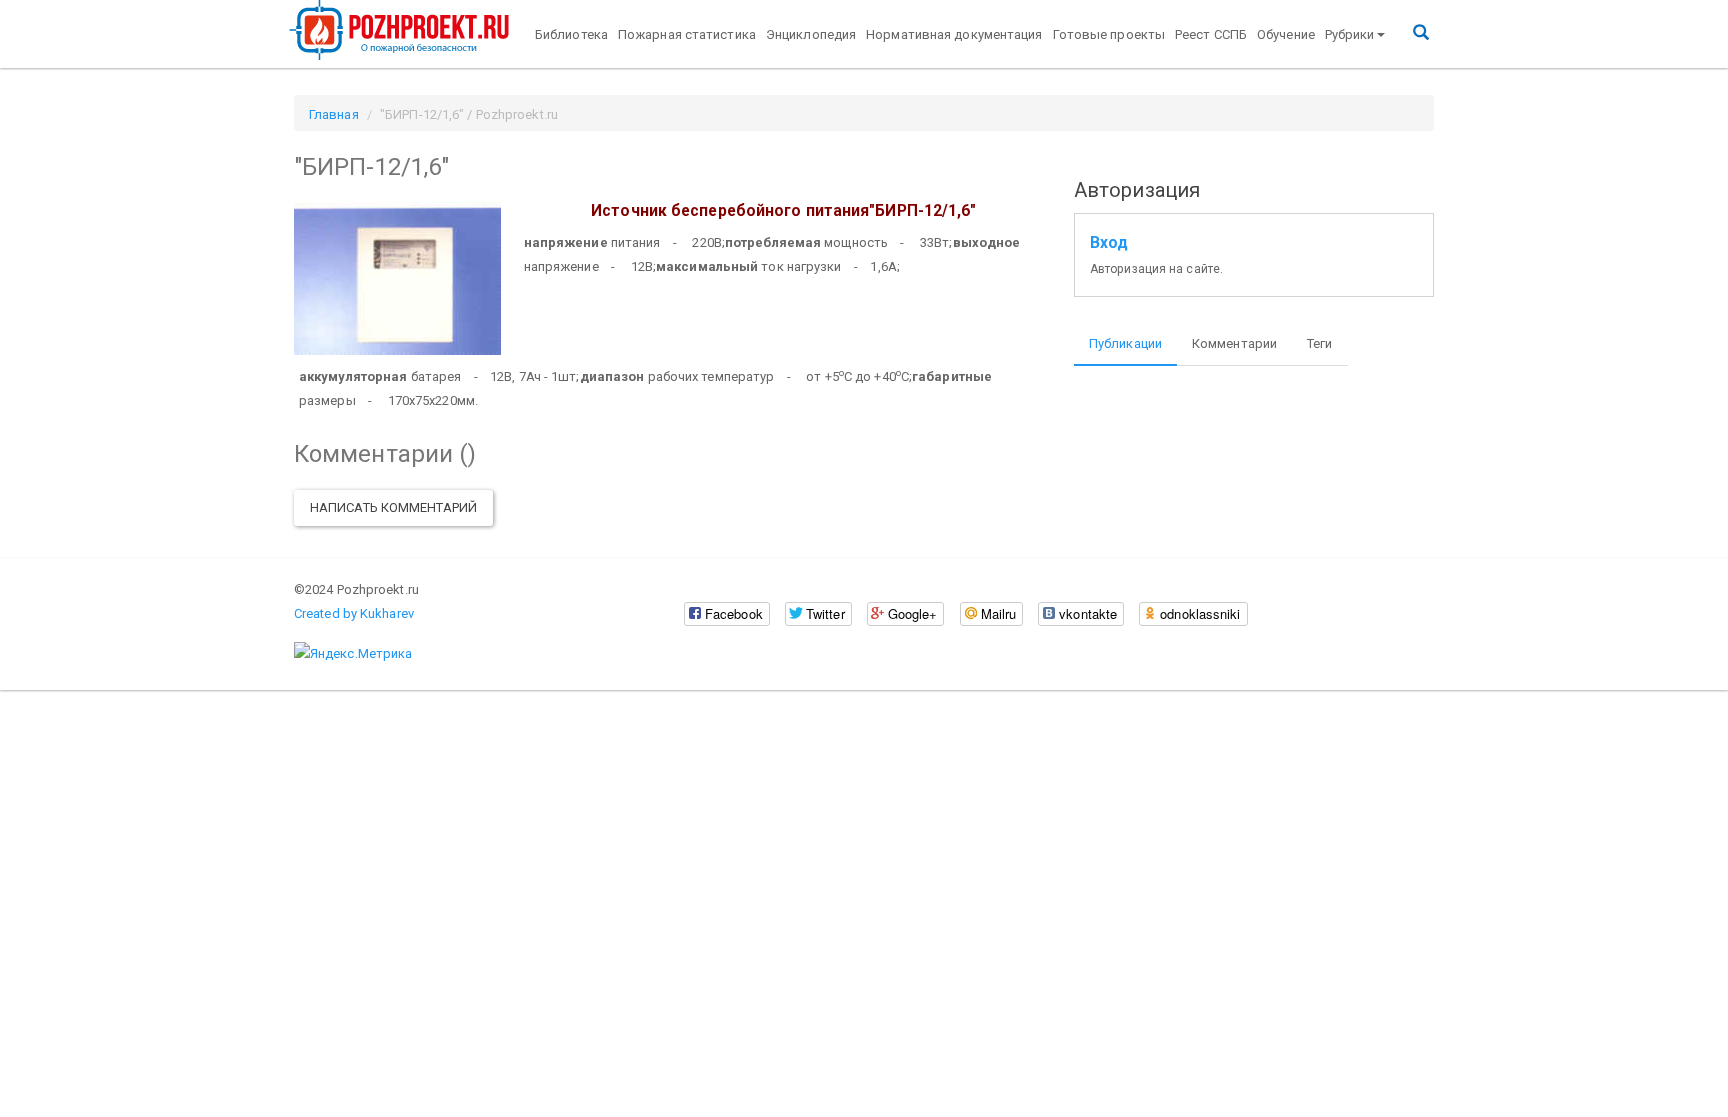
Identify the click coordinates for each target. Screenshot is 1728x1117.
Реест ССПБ (1211, 34)
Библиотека (571, 34)
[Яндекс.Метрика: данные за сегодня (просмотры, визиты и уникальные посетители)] (353, 654)
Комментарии (1234, 343)
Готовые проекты (1109, 34)
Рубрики (1350, 34)
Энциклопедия (811, 34)
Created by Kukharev (354, 613)
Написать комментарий (393, 507)
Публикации (1125, 343)
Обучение (1286, 34)
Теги (1319, 343)
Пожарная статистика (687, 34)
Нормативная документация (954, 34)
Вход (1109, 243)
